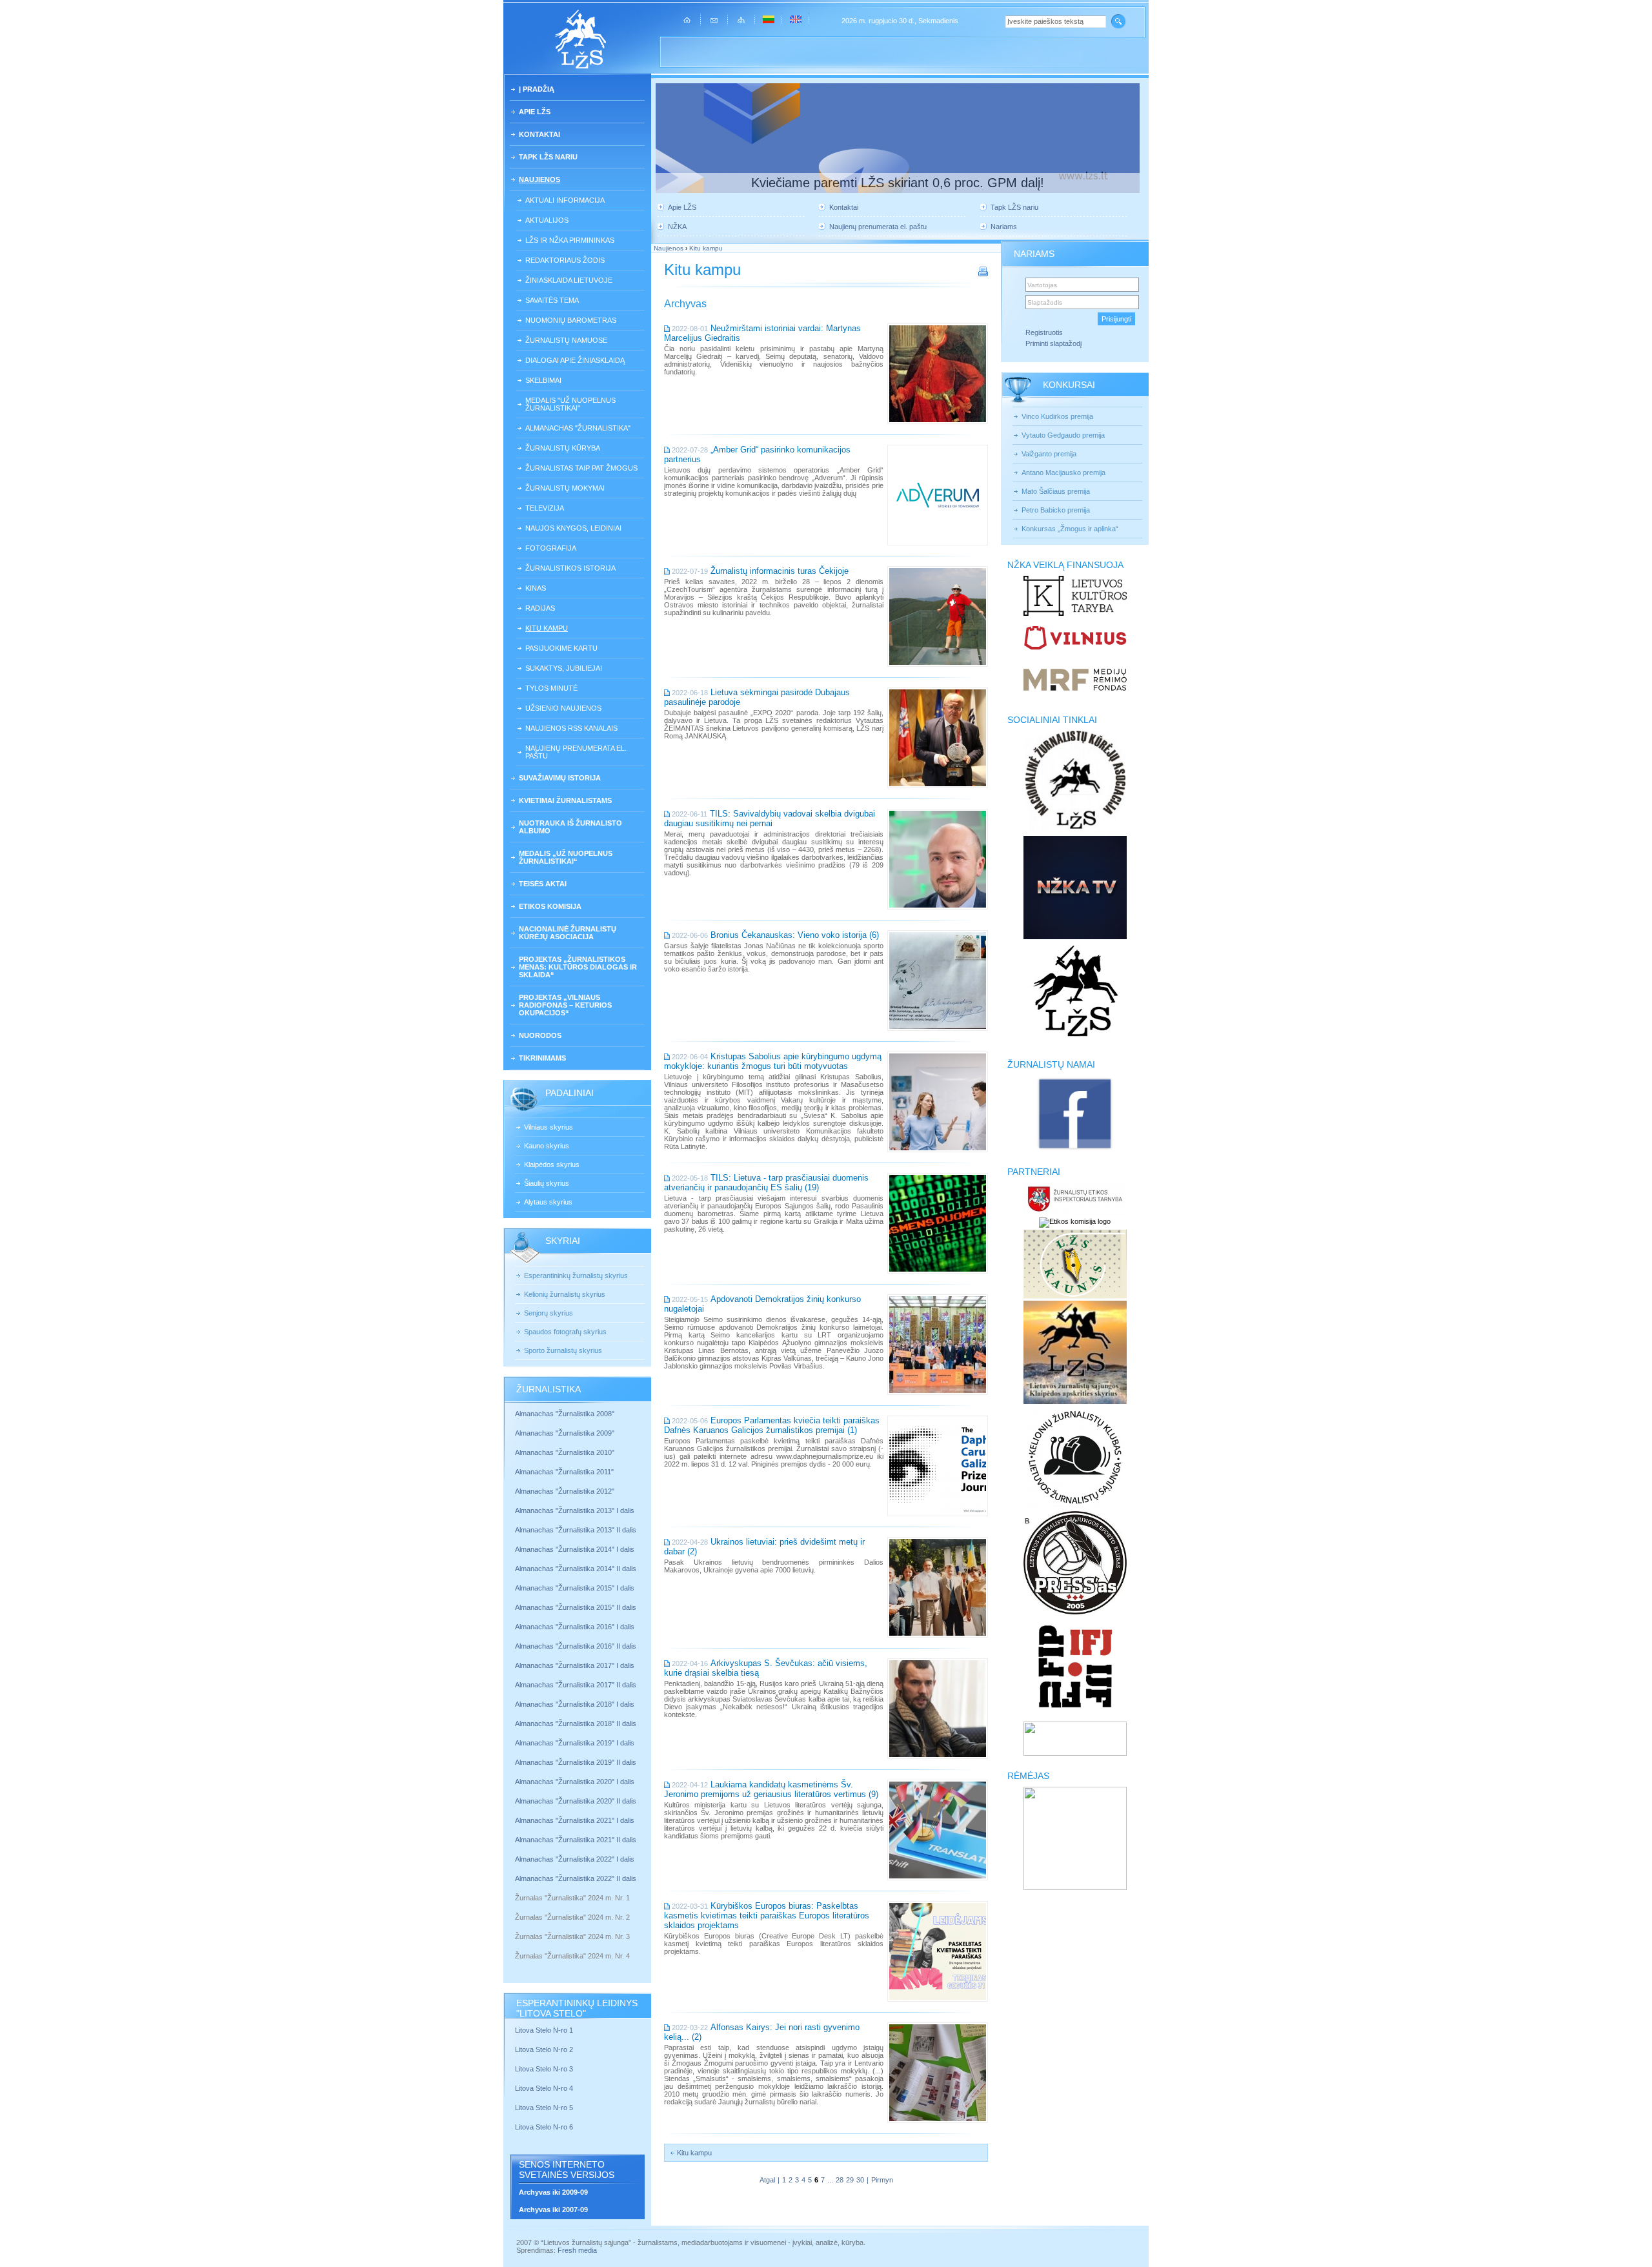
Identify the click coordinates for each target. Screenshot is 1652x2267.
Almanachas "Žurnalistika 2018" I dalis (576, 1704)
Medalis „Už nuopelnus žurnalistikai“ (566, 857)
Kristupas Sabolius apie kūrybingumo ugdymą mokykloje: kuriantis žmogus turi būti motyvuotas (773, 1061)
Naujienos (539, 179)
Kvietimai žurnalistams (565, 800)
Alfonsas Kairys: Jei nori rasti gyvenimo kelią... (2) (762, 2032)
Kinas (536, 588)
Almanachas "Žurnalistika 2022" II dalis (576, 1878)
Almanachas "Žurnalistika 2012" (566, 1491)
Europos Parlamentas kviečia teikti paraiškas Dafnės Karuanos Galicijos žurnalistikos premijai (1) (772, 1425)
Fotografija (551, 548)
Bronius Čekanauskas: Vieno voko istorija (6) (795, 935)
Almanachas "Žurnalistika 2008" (565, 1414)
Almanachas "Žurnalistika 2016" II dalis (576, 1646)
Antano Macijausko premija (1063, 473)
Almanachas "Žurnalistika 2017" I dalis (575, 1665)
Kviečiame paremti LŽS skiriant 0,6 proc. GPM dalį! (898, 183)
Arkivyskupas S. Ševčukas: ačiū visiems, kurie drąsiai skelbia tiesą (766, 1668)
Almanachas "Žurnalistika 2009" (565, 1433)
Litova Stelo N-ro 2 (544, 2049)
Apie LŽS (535, 112)
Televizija (545, 508)
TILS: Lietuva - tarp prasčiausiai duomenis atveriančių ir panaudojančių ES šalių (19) (766, 1183)
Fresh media (577, 2250)
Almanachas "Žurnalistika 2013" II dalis (576, 1530)
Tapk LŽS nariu (548, 157)
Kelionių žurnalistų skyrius (565, 1294)
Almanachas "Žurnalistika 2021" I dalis (575, 1820)
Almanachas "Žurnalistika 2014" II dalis (576, 1569)
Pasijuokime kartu (561, 648)
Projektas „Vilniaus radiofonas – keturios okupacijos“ (565, 1005)
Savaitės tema (552, 300)
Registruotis (1044, 332)
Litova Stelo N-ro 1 (544, 2030)
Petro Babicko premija (1056, 510)
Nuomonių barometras (571, 320)
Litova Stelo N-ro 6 (545, 2127)
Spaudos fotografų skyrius (565, 1332)
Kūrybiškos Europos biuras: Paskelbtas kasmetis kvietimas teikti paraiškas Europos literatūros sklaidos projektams (767, 1916)
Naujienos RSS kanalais (571, 728)
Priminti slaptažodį (1053, 343)
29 (850, 2180)
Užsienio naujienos (563, 708)
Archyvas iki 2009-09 (553, 2192)
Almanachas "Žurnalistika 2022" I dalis (575, 1859)
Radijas (540, 608)
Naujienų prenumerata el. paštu (576, 752)
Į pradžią (537, 89)
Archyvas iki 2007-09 (553, 2210)
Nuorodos (540, 1035)
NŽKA (677, 227)
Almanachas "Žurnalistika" (578, 428)
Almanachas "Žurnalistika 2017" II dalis (577, 1685)
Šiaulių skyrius (547, 1183)
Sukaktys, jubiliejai (564, 668)
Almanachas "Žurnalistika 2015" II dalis (576, 1607)
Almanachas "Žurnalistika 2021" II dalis (576, 1840)
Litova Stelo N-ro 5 (545, 2108)
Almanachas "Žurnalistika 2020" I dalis (576, 1782)
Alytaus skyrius (548, 1202)
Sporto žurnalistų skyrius (563, 1350)
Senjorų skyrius (549, 1313)
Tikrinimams (542, 1058)
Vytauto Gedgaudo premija (1063, 435)
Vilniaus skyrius (549, 1127)
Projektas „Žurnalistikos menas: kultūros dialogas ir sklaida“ (578, 967)
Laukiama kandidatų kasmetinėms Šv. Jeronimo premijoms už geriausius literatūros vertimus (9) (771, 1789)
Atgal (767, 2180)
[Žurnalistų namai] (1075, 1149)
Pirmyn (882, 2180)
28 (840, 2180)
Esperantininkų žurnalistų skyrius (576, 1276)
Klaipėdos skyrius (552, 1164)
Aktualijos (547, 220)
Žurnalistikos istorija (570, 568)
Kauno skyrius (547, 1146)
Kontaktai (539, 134)
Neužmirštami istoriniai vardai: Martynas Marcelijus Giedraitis (762, 333)
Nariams (1004, 227)
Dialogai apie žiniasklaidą (575, 360)
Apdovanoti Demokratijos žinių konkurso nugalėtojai (762, 1304)
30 (860, 2180)
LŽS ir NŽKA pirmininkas (570, 240)
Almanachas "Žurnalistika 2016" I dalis (575, 1627)
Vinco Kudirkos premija (1057, 416)
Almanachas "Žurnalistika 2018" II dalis (576, 1723)
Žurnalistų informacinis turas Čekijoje (780, 571)
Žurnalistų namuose (566, 340)
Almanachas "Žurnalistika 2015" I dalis (575, 1588)
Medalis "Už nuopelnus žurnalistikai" (570, 404)
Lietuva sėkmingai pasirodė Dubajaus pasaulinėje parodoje (757, 697)
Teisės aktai (543, 884)
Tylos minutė (551, 688)
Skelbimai (543, 380)
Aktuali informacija (565, 200)
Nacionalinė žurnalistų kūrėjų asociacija (568, 933)
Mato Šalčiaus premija (1056, 491)
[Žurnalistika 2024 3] (516, 1946)
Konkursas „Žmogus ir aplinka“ (1070, 529)
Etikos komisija (550, 906)
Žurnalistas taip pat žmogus (581, 468)
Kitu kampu (547, 628)
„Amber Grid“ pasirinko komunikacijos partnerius (757, 454)
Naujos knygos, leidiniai (573, 528)
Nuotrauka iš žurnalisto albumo (570, 827)
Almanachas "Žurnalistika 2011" (564, 1472)
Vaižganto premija (1049, 454)
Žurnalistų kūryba (563, 448)
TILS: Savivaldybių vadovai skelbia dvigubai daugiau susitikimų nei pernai (770, 818)
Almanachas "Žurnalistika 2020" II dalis (576, 1801)
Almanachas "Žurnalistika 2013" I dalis (575, 1510)
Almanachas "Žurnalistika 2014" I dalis (575, 1549)
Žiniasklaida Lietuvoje (569, 280)
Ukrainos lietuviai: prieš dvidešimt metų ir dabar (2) (764, 1547)
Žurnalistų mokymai (565, 488)
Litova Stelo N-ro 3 (544, 2069)
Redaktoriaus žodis (565, 260)
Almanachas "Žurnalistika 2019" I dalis (576, 1743)
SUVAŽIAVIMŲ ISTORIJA (560, 778)
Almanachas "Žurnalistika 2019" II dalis (576, 1762)
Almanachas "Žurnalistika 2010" (565, 1452)
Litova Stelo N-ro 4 (545, 2088)
